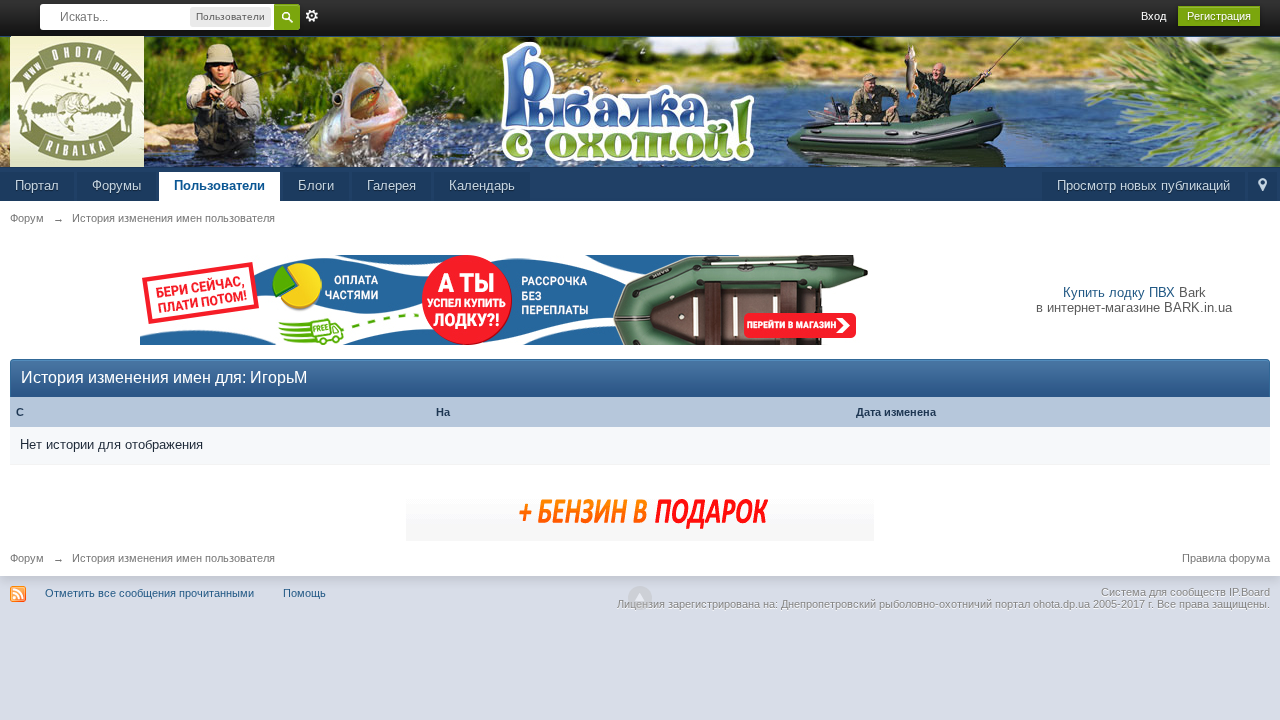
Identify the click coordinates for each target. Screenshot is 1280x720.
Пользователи (219, 185)
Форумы (116, 185)
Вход (1153, 16)
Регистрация (1219, 16)
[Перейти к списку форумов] (77, 100)
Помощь (304, 593)
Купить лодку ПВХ (1119, 292)
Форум (27, 558)
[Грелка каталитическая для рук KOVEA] (640, 509)
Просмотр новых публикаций (1143, 185)
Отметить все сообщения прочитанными (149, 593)
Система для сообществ (1163, 592)
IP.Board (1249, 592)
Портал (37, 185)
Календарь (482, 185)
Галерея (391, 185)
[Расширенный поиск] (312, 16)
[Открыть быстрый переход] (1262, 186)
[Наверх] (640, 598)
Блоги (316, 185)
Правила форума (1226, 558)
